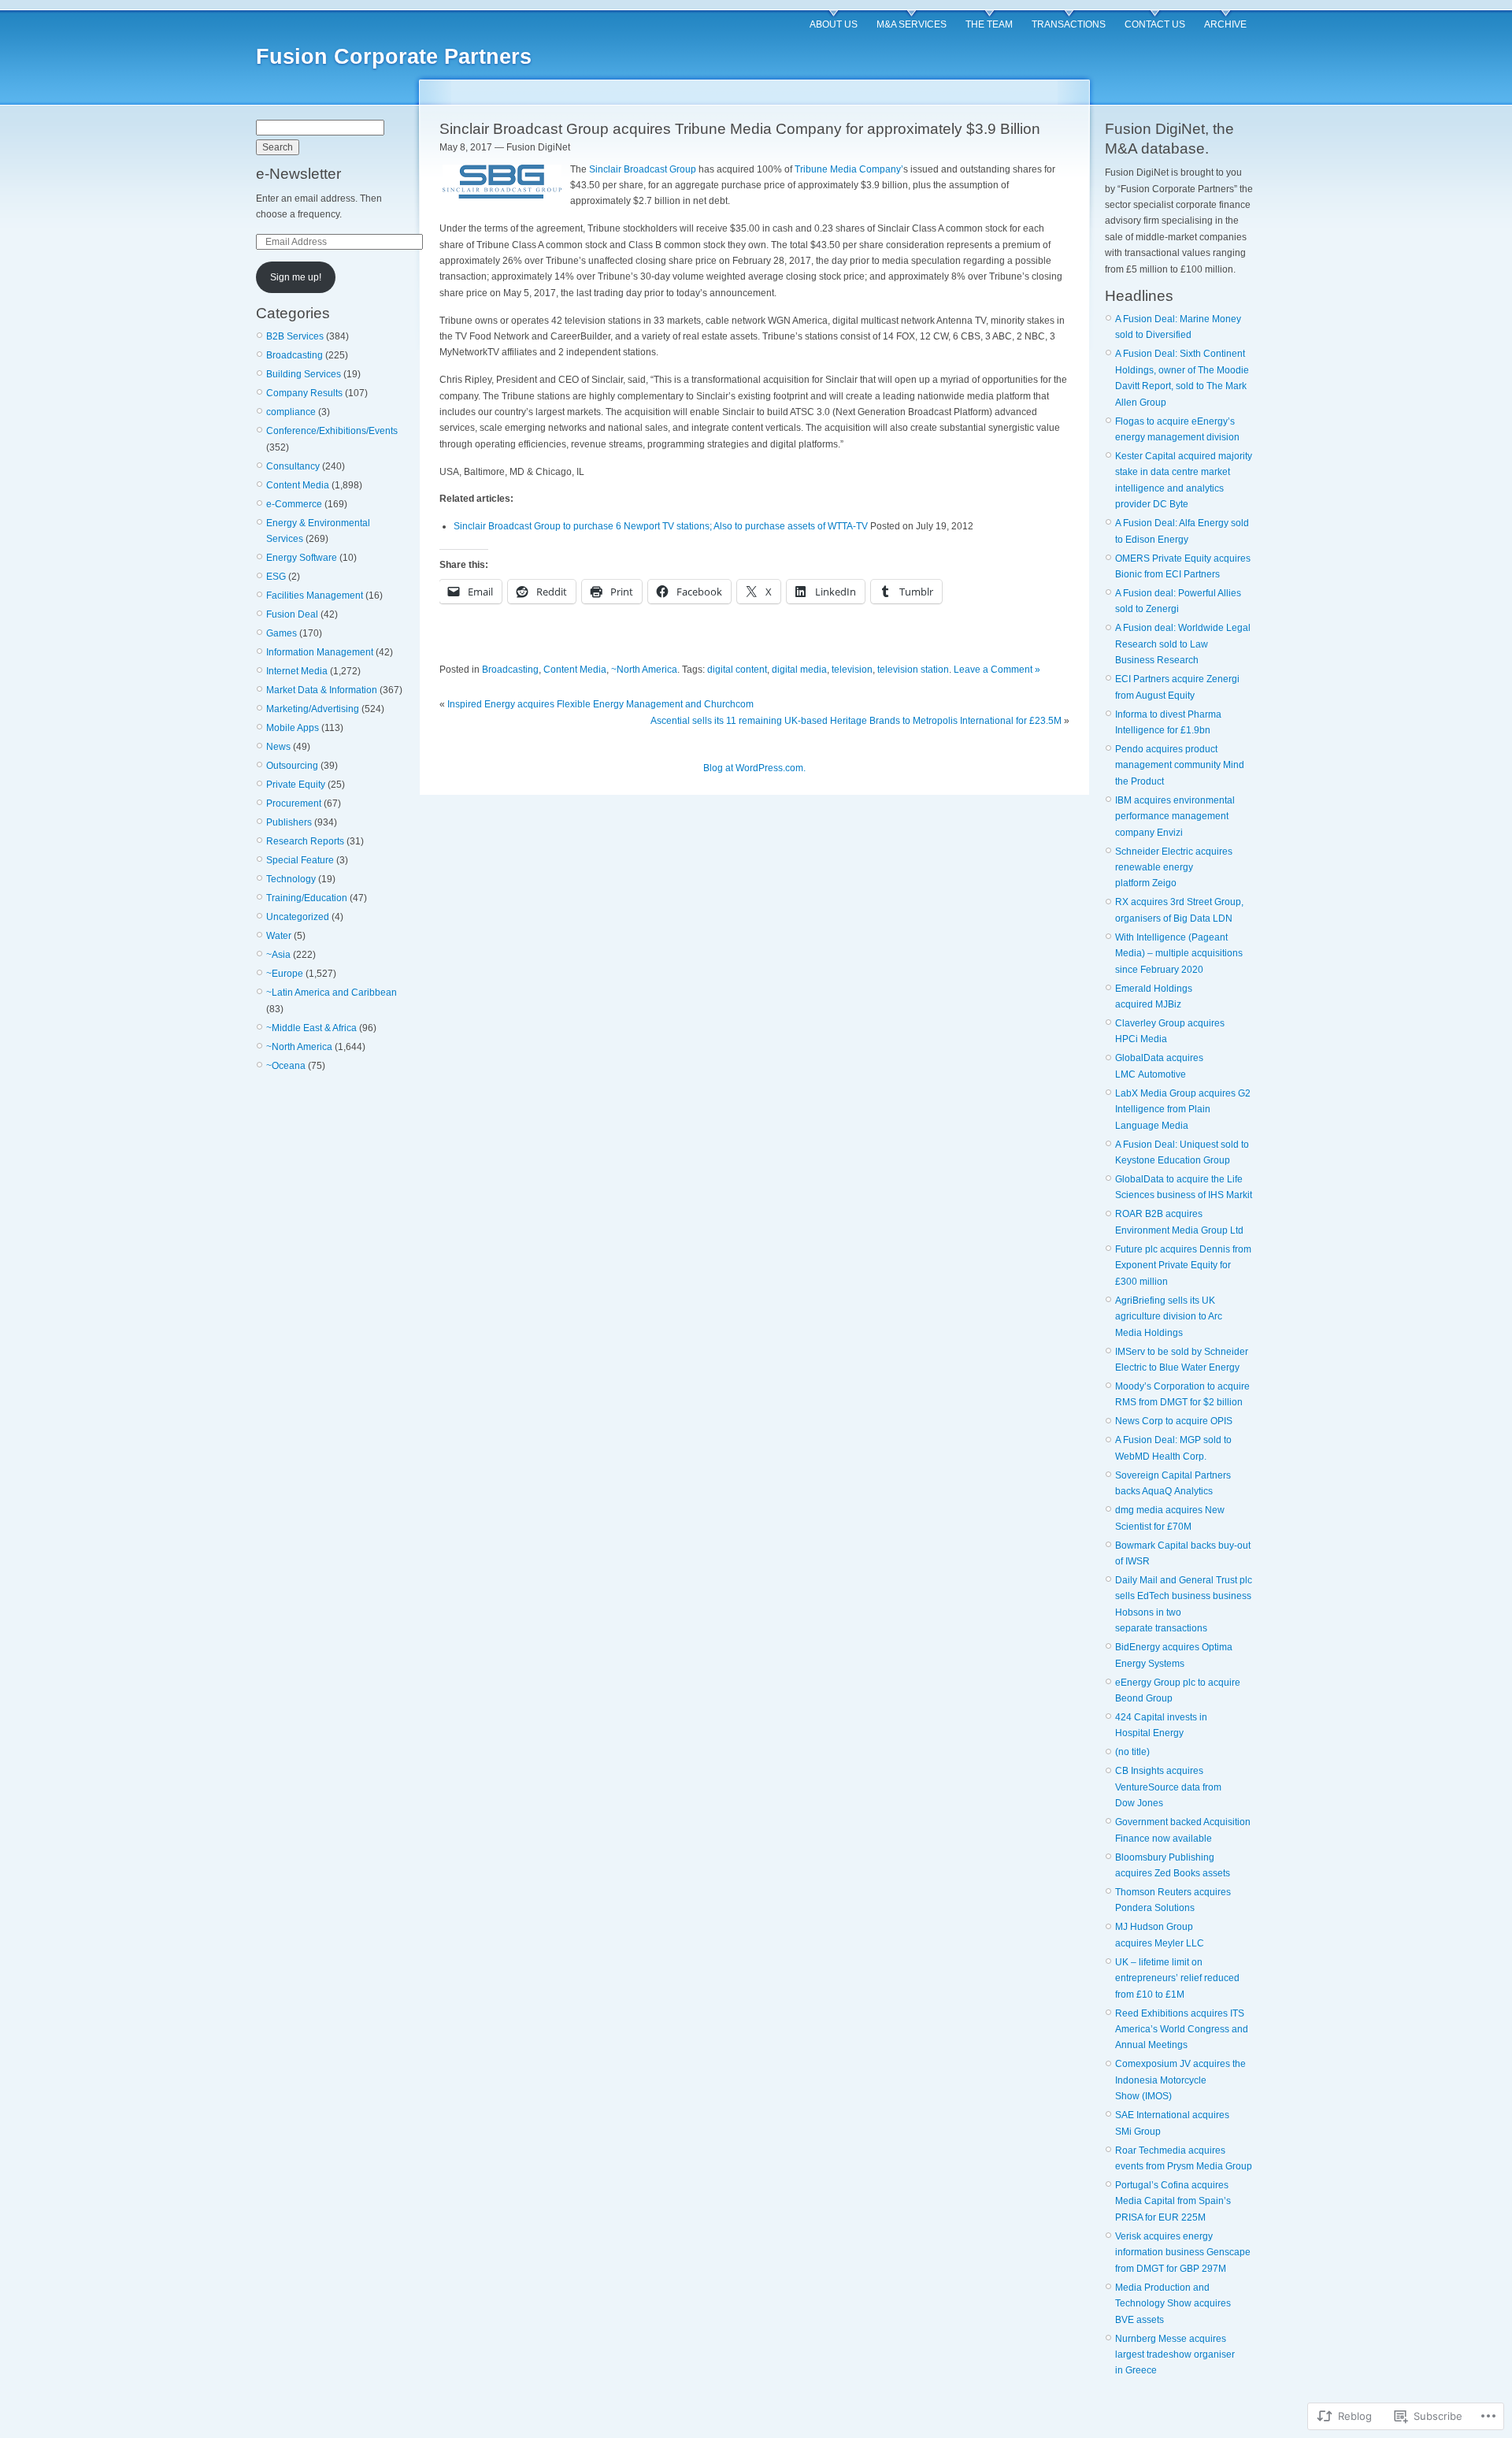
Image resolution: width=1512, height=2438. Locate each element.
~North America (299, 1047)
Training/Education (307, 898)
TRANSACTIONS (1069, 24)
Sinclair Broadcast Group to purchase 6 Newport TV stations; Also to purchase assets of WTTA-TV (661, 526)
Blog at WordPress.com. (754, 768)
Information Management (320, 652)
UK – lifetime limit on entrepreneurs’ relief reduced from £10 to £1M (1177, 1978)
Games (282, 633)
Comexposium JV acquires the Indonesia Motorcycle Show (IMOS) (1180, 2080)
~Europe (285, 974)
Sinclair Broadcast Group (643, 169)
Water (279, 936)
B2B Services (295, 336)
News (278, 747)
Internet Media (297, 671)
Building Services (304, 374)
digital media (799, 670)
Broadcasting (295, 355)
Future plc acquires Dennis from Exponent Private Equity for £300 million (1183, 1265)
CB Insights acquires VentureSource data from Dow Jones (1168, 1787)
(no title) (1132, 1752)
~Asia (278, 955)
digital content (737, 670)
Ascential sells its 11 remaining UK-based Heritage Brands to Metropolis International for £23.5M (856, 721)
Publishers (289, 822)
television (852, 670)
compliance (291, 412)
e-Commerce (294, 504)
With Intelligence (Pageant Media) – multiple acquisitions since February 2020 (1179, 954)
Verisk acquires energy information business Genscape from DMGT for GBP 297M (1183, 2252)
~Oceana (286, 1066)
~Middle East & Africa (311, 1028)
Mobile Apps (293, 728)
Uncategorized (298, 917)
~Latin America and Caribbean (332, 993)
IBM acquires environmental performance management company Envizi (1175, 816)
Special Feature (300, 860)
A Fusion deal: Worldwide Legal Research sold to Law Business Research (1183, 644)
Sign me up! (296, 277)
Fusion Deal (292, 614)
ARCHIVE (1225, 24)
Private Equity (296, 785)
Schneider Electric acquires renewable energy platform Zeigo (1174, 868)
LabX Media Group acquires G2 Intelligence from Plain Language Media (1183, 1110)
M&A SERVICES (912, 24)
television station (913, 670)
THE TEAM (989, 24)
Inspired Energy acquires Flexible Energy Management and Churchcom (602, 704)
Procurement (294, 803)
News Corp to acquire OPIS (1174, 1421)
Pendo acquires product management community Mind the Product (1180, 765)
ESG (276, 577)
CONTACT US (1155, 24)
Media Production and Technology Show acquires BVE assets (1173, 2304)
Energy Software (302, 558)
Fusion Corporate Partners (394, 57)
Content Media (298, 485)
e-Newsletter (298, 174)
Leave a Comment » (997, 670)
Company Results (304, 393)
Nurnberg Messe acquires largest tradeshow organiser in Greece (1175, 2355)
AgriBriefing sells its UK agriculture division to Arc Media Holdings (1169, 1317)
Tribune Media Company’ (849, 169)
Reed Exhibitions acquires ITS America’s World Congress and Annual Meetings (1182, 2030)
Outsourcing (292, 766)
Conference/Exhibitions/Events (332, 431)
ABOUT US (834, 24)
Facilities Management (315, 596)
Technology (291, 879)
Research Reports (305, 841)
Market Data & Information (322, 690)
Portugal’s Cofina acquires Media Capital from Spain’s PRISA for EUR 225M (1173, 2201)
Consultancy (293, 466)
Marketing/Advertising (313, 709)
